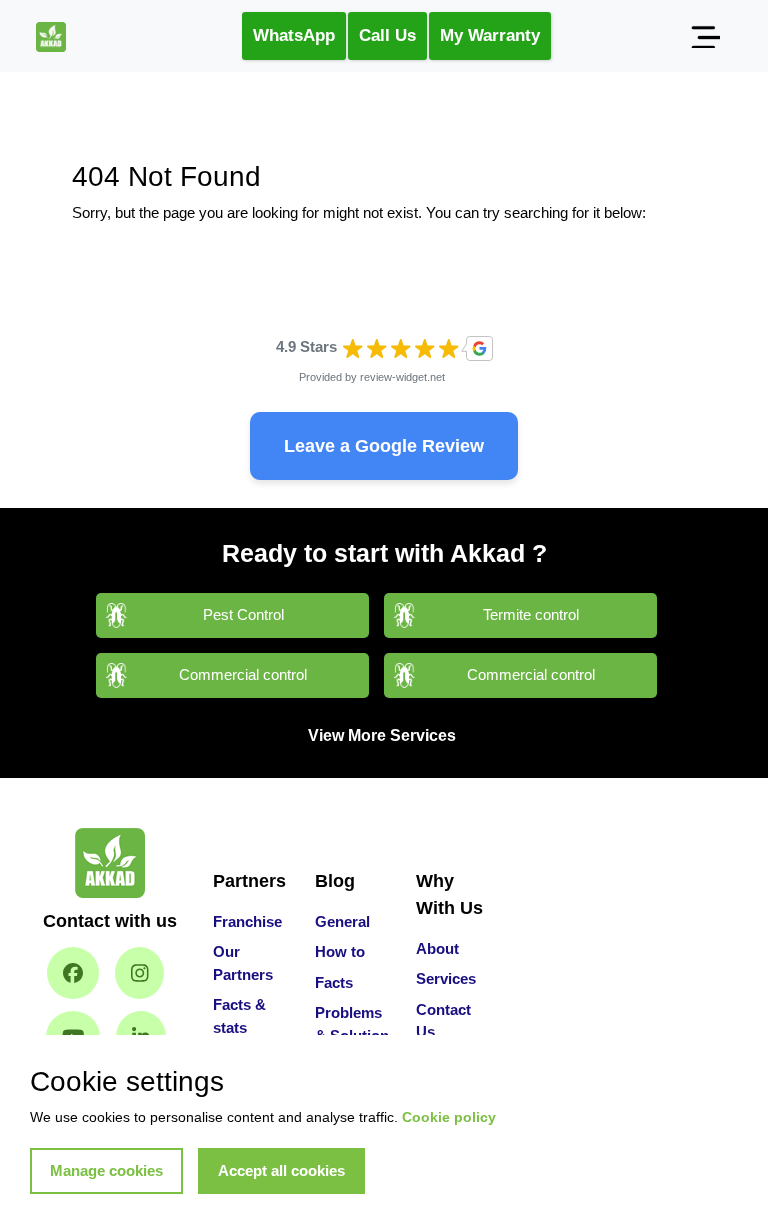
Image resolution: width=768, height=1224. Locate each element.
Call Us (387, 35)
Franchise (247, 921)
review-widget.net (402, 377)
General (342, 921)
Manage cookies (106, 1170)
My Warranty (490, 35)
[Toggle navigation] (705, 36)
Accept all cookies (281, 1170)
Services (446, 978)
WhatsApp (294, 35)
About (437, 948)
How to (340, 951)
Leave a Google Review (384, 446)
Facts (334, 982)
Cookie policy (449, 1117)
